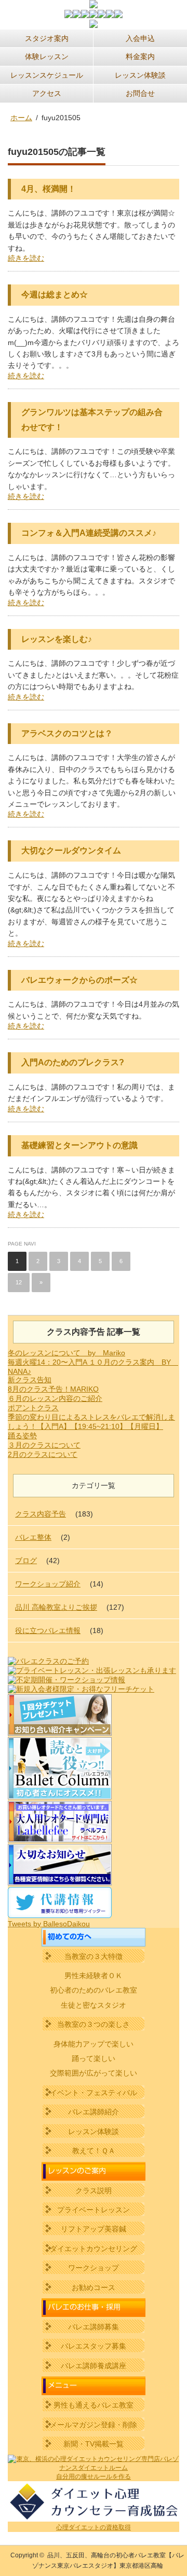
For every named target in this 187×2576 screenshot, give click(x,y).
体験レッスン (47, 56)
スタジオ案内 (47, 38)
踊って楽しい (94, 2058)
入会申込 (140, 38)
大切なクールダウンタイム (71, 850)
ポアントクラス (33, 1408)
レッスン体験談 (140, 75)
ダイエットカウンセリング (94, 2249)
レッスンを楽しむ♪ (57, 639)
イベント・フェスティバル (94, 2093)
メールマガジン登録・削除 (94, 2425)
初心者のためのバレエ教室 (94, 1990)
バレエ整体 (33, 1537)
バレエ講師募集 (94, 2327)
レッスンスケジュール (47, 75)
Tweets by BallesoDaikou (49, 1924)
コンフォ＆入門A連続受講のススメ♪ (89, 533)
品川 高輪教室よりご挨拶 (56, 1607)
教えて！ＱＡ (94, 2151)
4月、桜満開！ (49, 189)
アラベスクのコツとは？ (67, 733)
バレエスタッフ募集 (94, 2346)
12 (19, 1282)
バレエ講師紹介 (94, 2112)
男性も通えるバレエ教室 (94, 2405)
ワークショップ (94, 2268)
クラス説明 (94, 2191)
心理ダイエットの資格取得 (94, 2527)
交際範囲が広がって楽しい (94, 2073)
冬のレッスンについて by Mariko (66, 1353)
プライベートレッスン (94, 2210)
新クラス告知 (30, 1380)
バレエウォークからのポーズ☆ (79, 980)
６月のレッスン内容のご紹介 (55, 1398)
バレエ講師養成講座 (94, 2366)
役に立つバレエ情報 (48, 1630)
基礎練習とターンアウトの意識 (79, 1145)
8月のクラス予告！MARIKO (53, 1389)
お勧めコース (94, 2287)
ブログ (26, 1561)
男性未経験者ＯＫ (94, 1976)
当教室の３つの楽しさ (94, 2024)
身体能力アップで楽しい (94, 2044)
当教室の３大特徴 (94, 1956)
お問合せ (140, 93)
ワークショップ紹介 (48, 1584)
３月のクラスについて (44, 1445)
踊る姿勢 (22, 1436)
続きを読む (26, 258)
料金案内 (140, 56)
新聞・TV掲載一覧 (94, 2444)
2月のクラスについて (43, 1454)
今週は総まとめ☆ (55, 295)
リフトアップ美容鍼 (94, 2229)
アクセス (47, 93)
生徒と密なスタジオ (94, 2005)
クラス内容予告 (41, 1514)
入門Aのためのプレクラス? (73, 1062)
